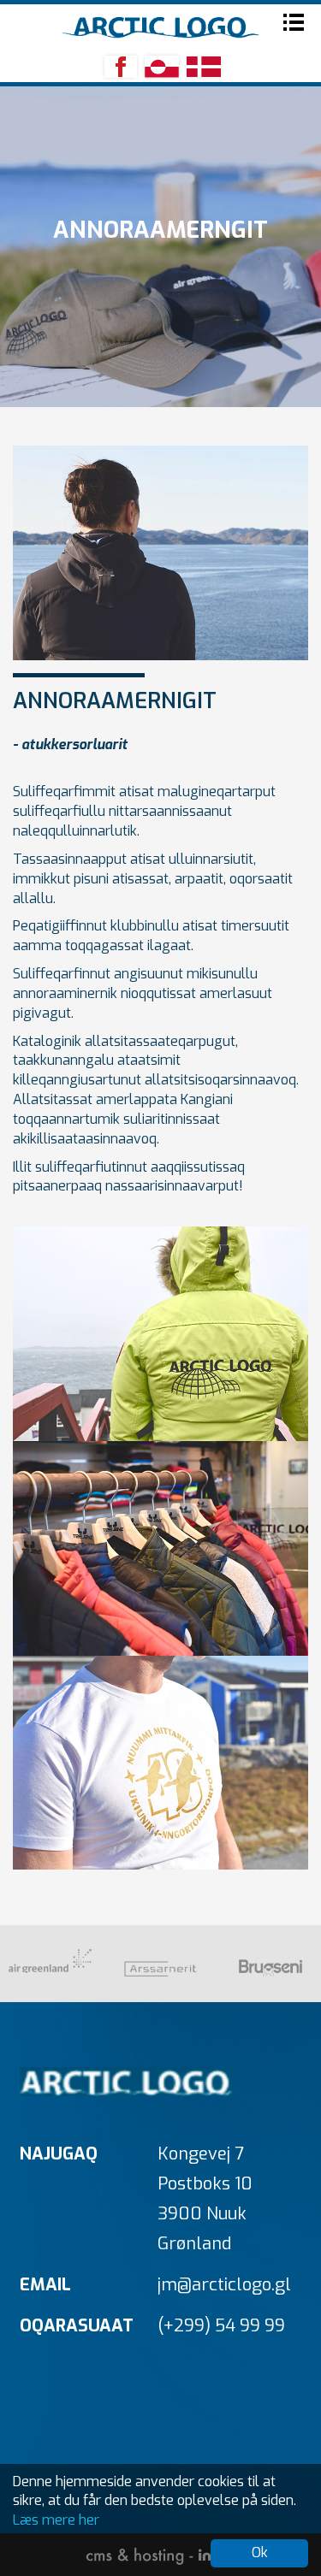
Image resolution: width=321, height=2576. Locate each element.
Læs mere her (56, 2520)
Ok (260, 2552)
